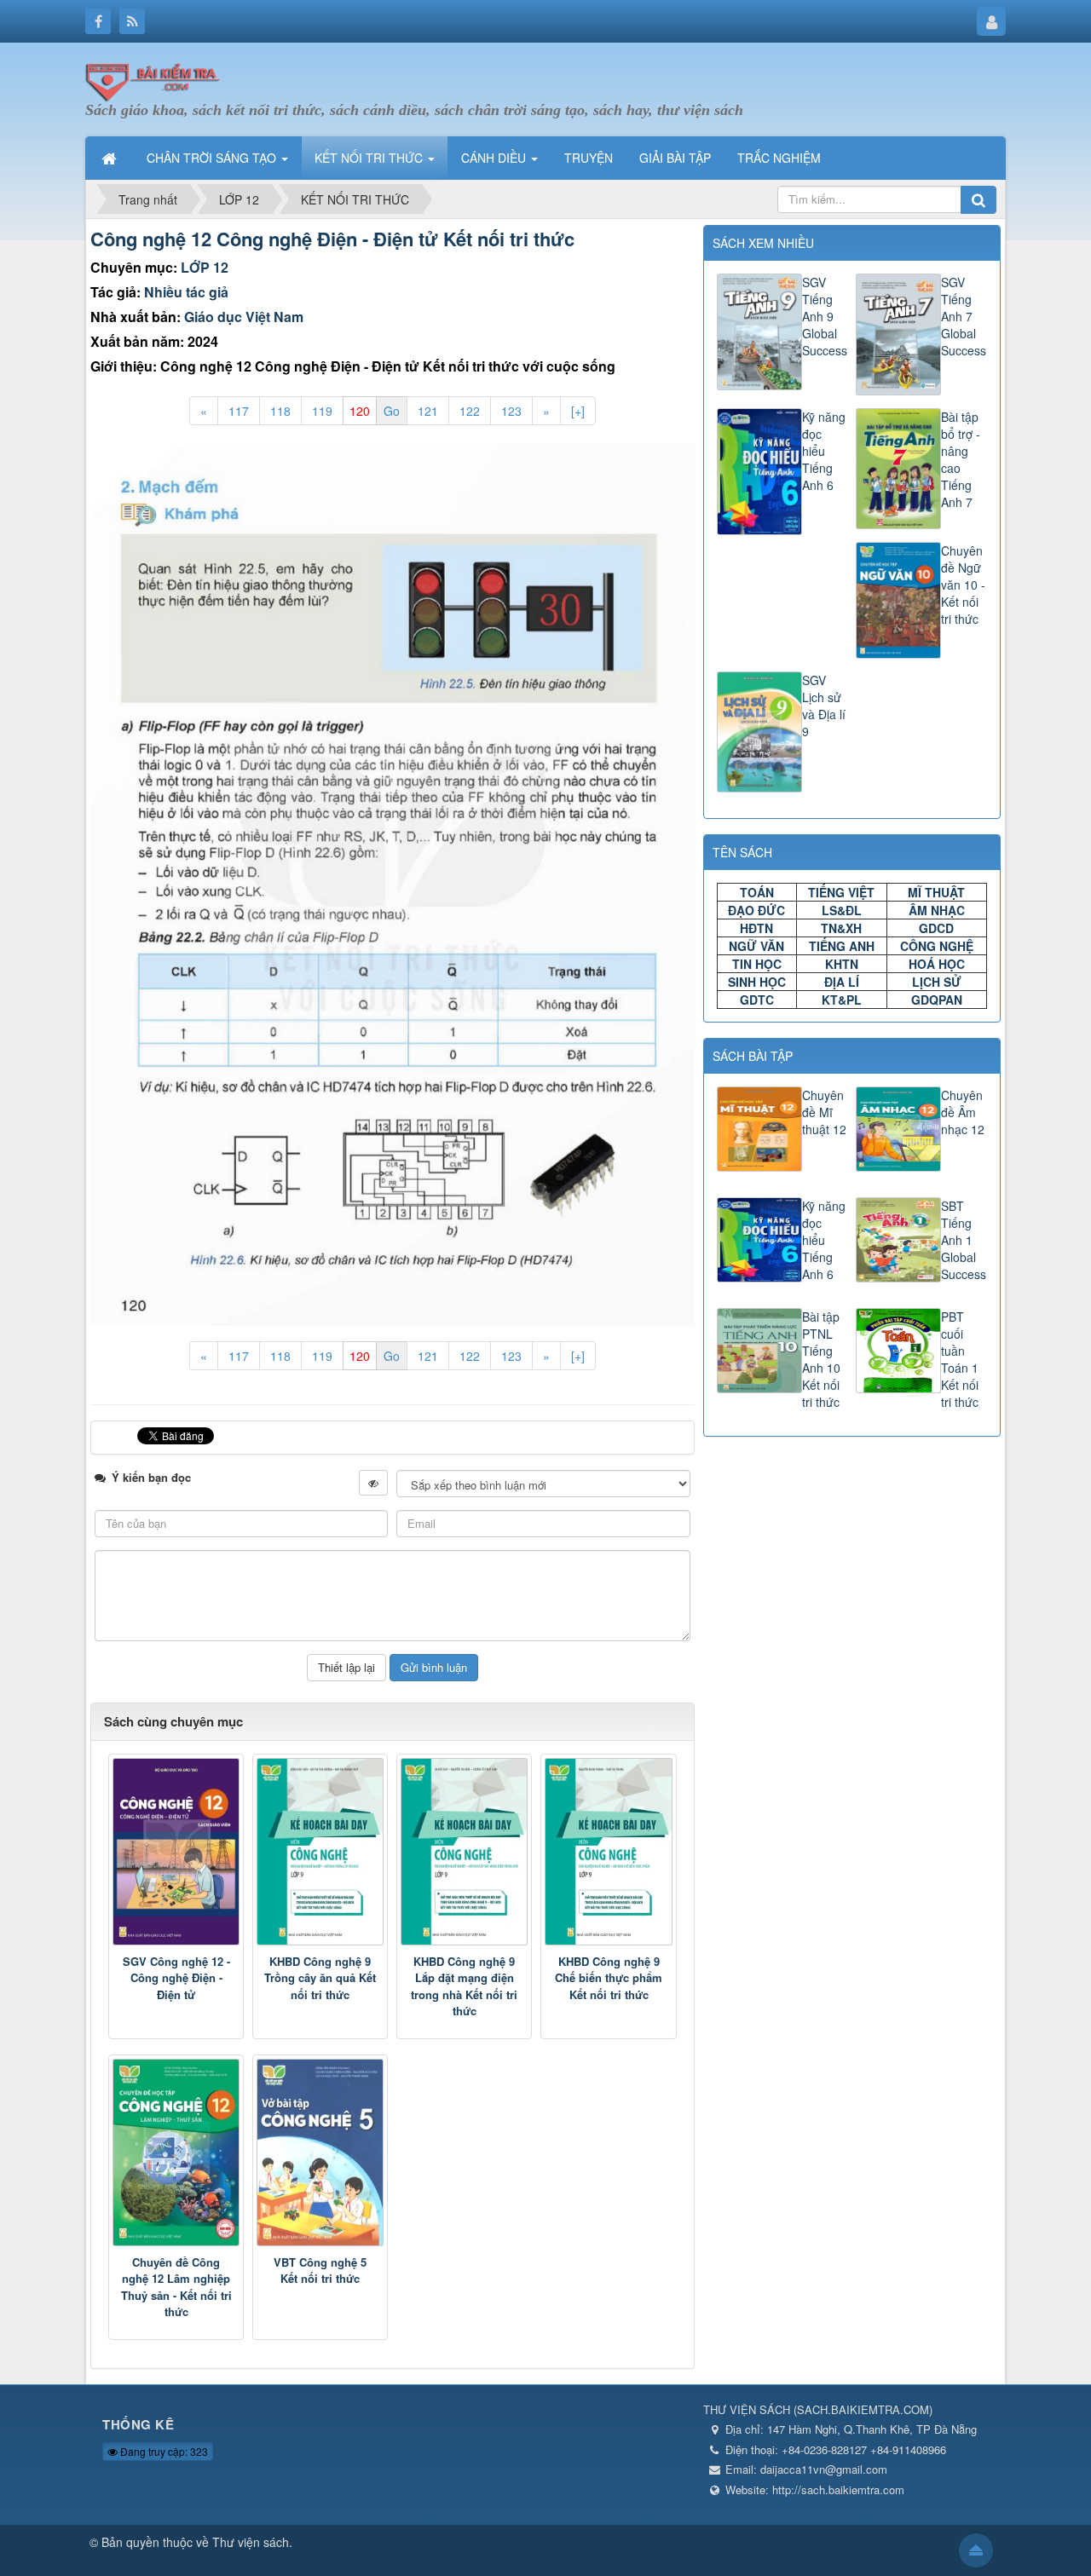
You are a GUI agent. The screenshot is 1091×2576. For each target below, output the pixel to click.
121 (428, 411)
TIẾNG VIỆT (841, 892)
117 (239, 411)
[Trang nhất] (111, 158)
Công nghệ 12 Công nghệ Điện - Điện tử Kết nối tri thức (332, 239)
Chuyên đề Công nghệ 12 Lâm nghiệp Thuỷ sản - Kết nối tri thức (176, 2287)
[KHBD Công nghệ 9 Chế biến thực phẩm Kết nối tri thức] (608, 1852)
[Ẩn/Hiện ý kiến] (373, 1483)
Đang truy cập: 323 (163, 2451)
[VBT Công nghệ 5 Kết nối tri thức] (320, 2152)
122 (470, 411)
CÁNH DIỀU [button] (495, 158)
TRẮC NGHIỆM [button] (779, 158)
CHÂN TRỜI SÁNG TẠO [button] (213, 158)
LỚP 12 (205, 267)
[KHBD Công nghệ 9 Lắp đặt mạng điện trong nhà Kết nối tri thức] (464, 1852)
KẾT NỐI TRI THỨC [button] (370, 158)
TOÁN (757, 892)
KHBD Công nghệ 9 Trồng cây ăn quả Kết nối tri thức (320, 1978)
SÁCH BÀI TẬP (753, 1056)
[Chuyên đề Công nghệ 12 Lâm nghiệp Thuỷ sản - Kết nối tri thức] (176, 2152)
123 (511, 411)
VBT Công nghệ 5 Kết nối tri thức (320, 2271)
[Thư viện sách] (158, 79)
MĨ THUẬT (936, 892)
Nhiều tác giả (186, 292)
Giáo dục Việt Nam (244, 317)
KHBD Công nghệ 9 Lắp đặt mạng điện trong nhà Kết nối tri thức (464, 1986)
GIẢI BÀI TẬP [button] (675, 158)
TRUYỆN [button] (589, 158)
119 (322, 411)
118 (280, 411)
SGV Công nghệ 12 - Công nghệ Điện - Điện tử (176, 1978)
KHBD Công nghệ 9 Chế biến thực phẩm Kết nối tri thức (609, 1978)
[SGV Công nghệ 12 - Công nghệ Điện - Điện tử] (176, 1852)
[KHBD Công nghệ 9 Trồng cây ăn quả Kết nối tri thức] (320, 1852)
